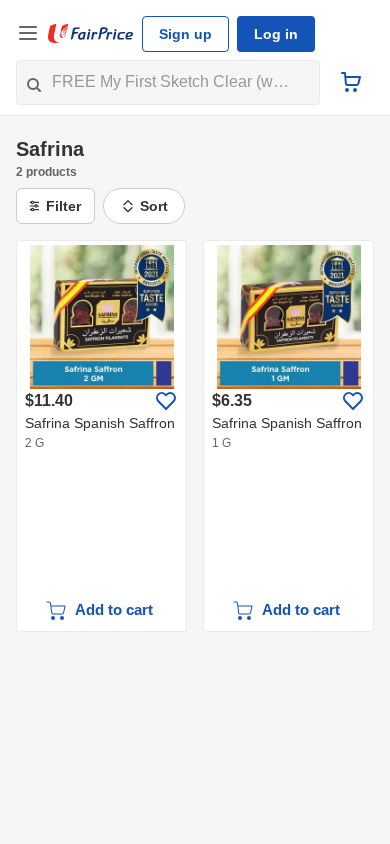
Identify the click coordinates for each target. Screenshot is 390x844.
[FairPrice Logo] (91, 34)
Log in (276, 34)
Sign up (185, 34)
